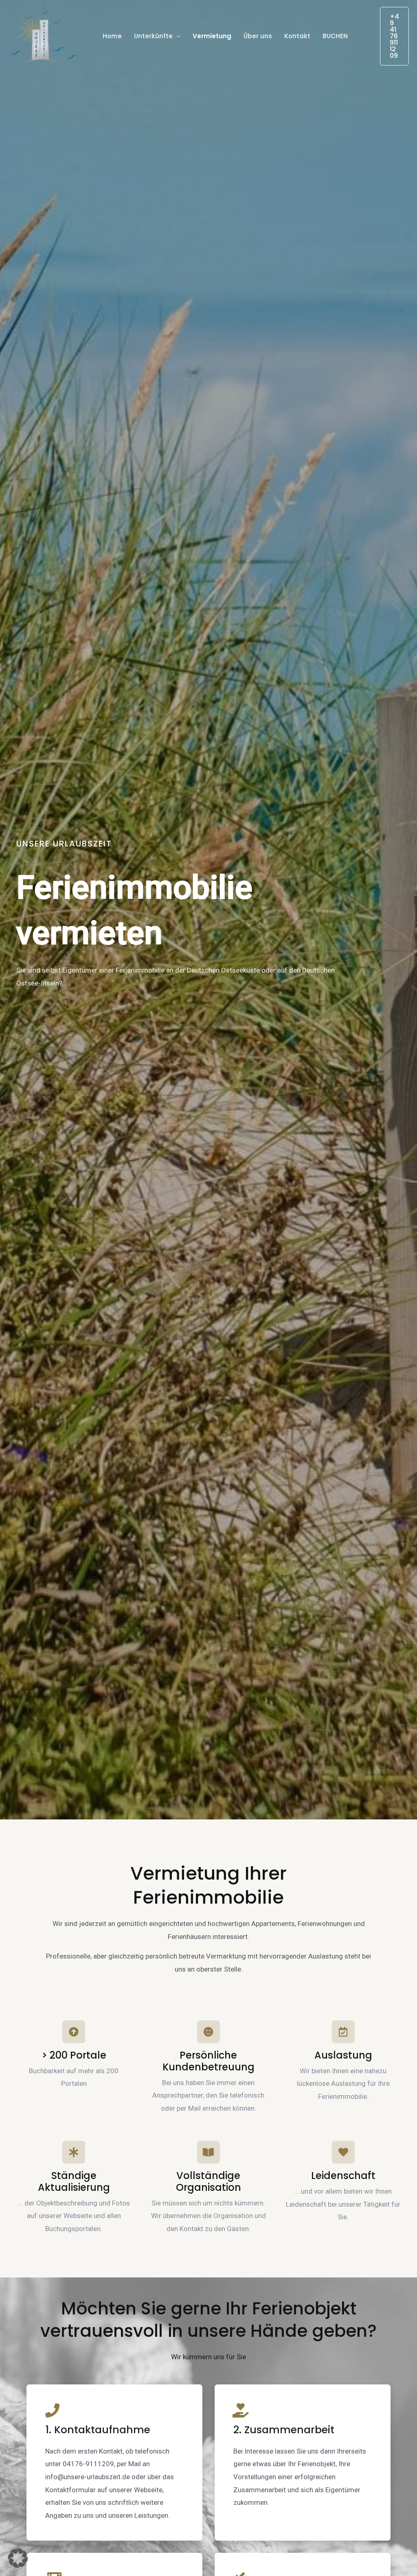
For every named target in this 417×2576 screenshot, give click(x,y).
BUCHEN (335, 36)
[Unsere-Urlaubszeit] (44, 35)
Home (112, 36)
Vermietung (212, 36)
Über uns (258, 36)
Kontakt (297, 36)
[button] (177, 36)
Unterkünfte (153, 36)
